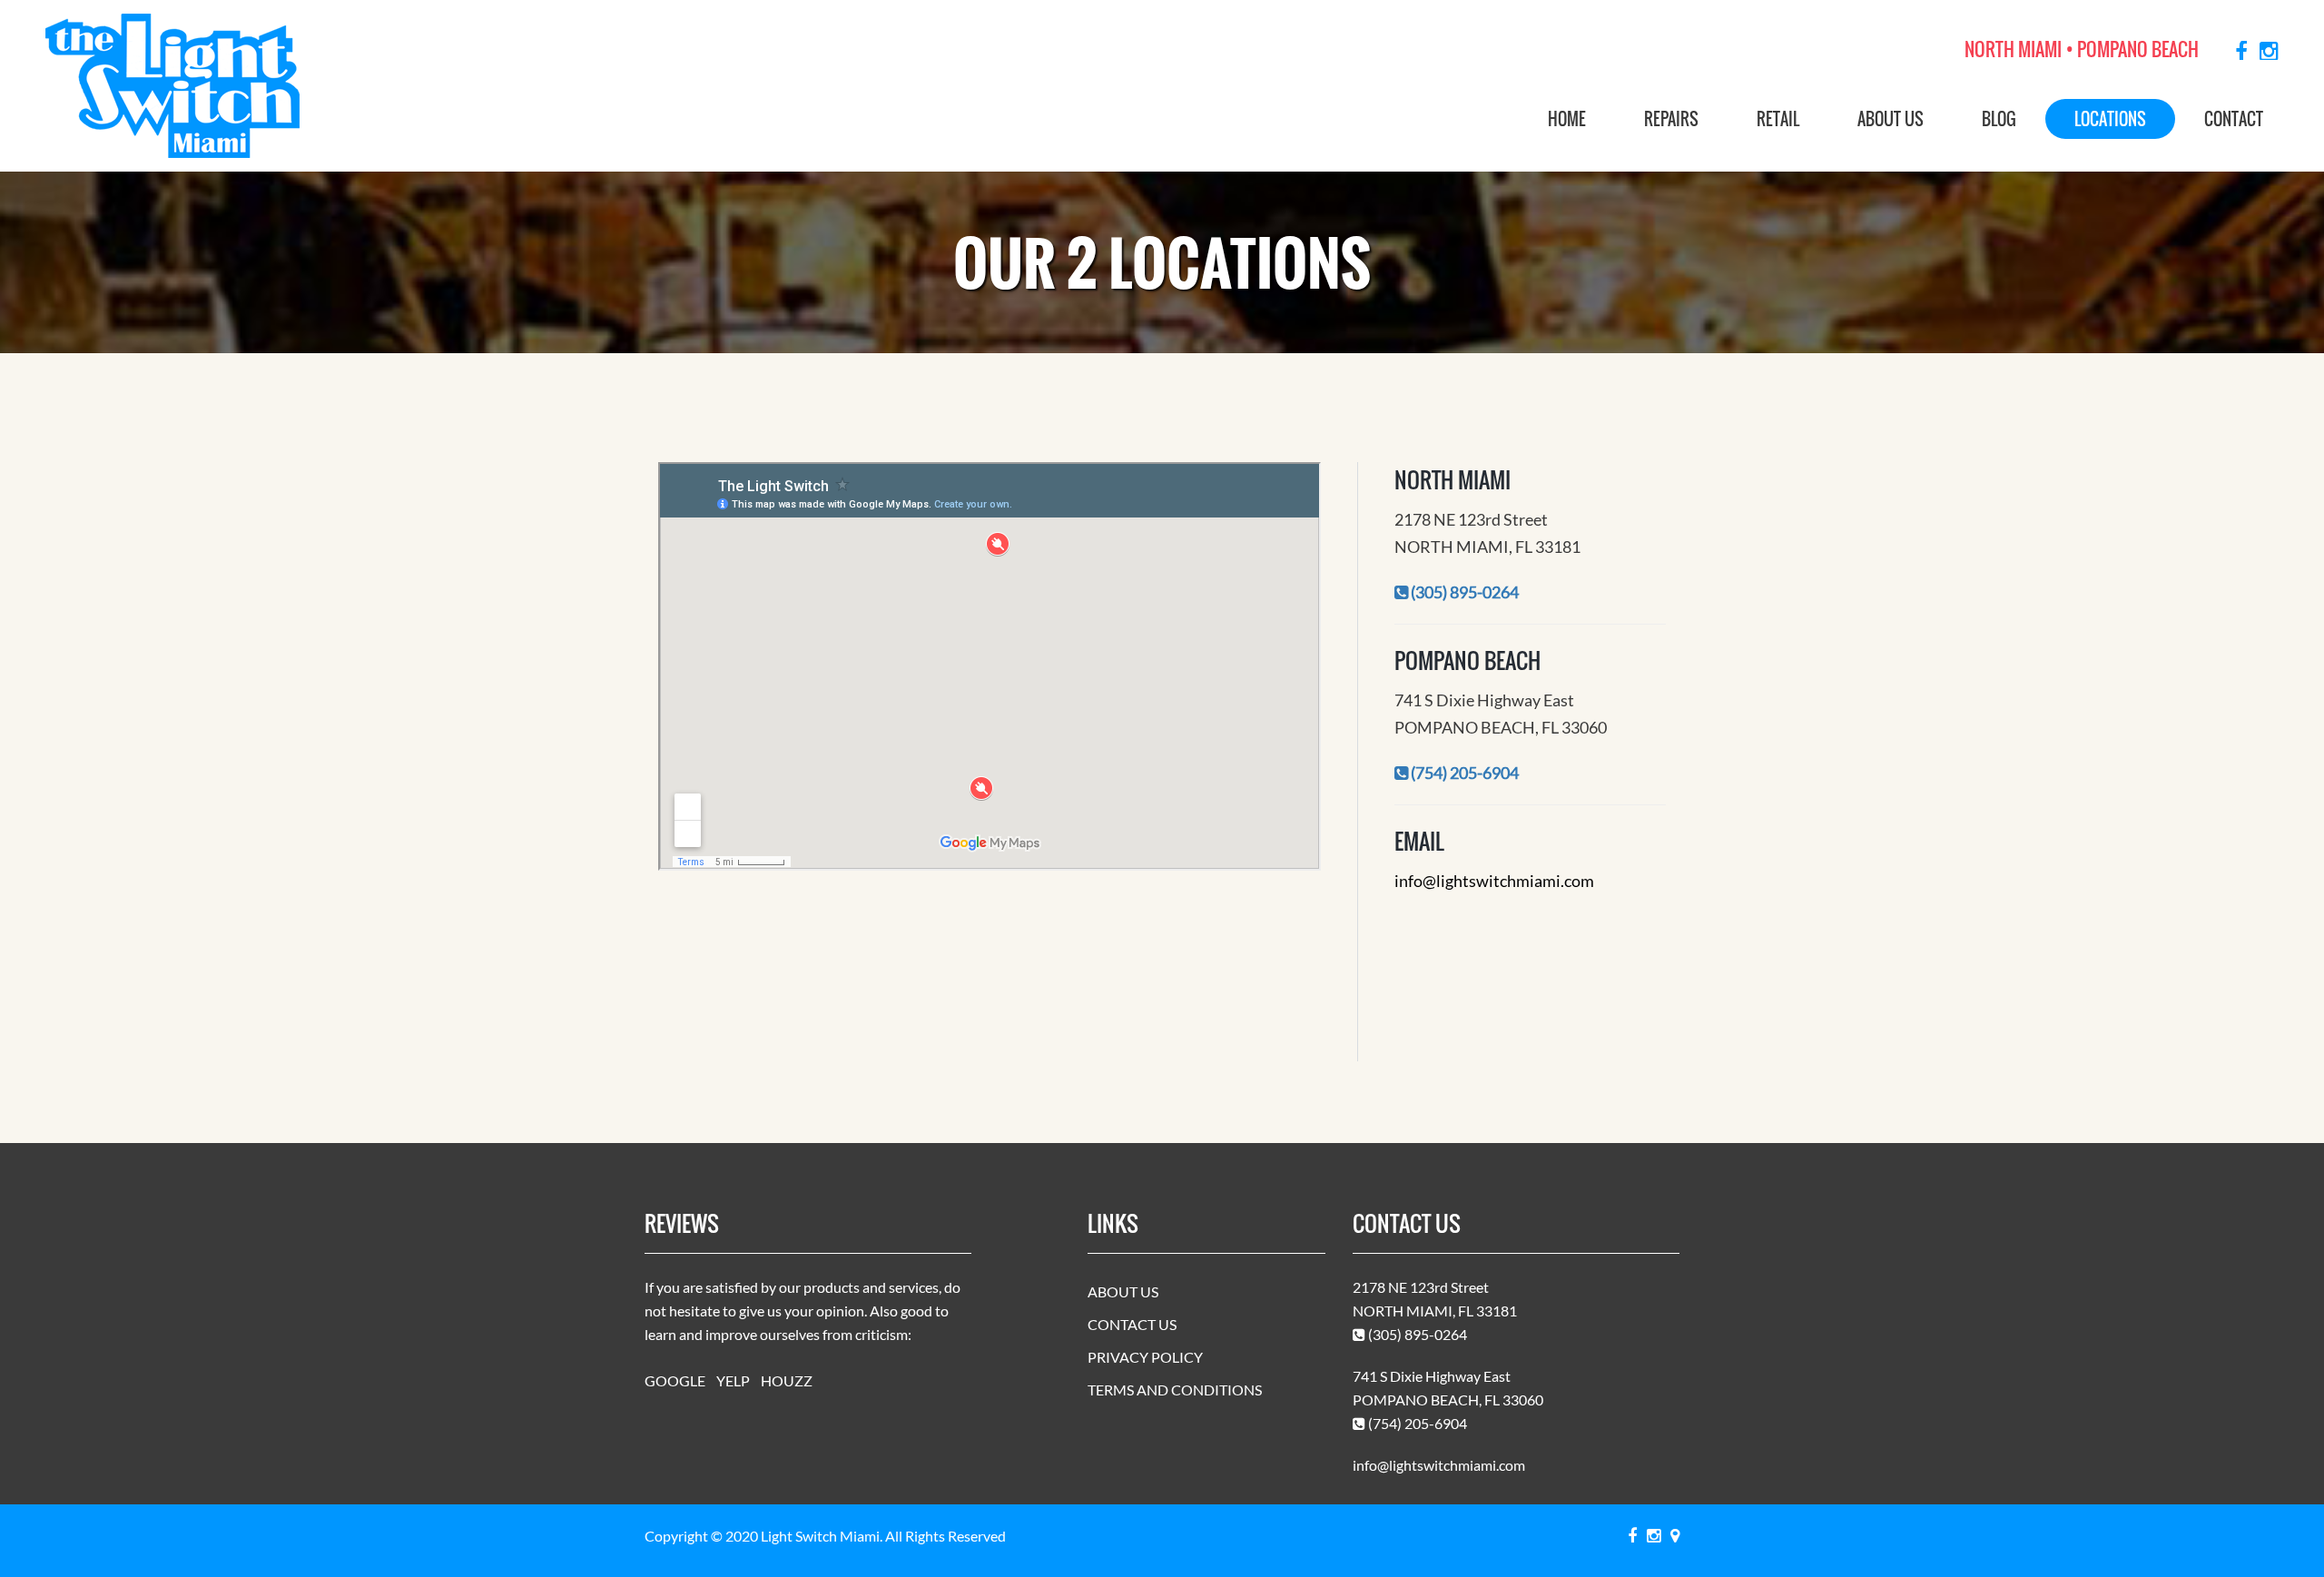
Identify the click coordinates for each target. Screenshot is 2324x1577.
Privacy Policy (1145, 1357)
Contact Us (1132, 1324)
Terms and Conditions (1175, 1390)
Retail (1778, 119)
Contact (2234, 119)
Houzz (787, 1380)
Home (1567, 119)
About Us (1891, 119)
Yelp (733, 1380)
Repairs (1671, 119)
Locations (2110, 119)
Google (675, 1380)
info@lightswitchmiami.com (1494, 881)
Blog (1999, 119)
